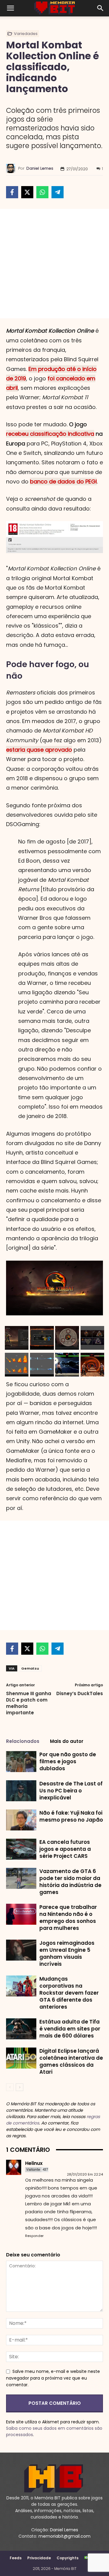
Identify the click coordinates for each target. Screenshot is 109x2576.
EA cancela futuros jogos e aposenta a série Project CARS (65, 1849)
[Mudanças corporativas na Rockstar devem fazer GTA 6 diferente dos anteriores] (21, 1986)
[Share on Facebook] (12, 192)
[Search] (101, 8)
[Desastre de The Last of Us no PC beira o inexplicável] (21, 1791)
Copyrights (68, 2558)
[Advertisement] (54, 264)
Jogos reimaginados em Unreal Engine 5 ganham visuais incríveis (67, 1953)
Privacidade (39, 2558)
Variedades (26, 34)
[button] (10, 8)
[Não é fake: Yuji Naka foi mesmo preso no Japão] (21, 1820)
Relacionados (23, 1741)
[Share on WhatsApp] (42, 192)
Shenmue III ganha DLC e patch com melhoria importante (29, 1703)
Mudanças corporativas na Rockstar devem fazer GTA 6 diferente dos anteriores (69, 1993)
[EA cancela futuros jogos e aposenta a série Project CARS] (21, 1849)
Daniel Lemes (40, 168)
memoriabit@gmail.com (64, 2536)
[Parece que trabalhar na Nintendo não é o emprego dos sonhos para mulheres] (21, 1914)
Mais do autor (67, 1741)
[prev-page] (10, 2087)
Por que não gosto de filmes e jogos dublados (68, 1761)
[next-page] (20, 2087)
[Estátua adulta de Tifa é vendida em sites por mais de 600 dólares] (21, 2029)
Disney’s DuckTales (80, 1693)
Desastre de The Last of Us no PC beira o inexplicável (71, 1791)
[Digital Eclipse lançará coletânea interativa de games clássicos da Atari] (21, 2058)
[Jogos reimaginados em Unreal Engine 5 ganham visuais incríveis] (21, 1950)
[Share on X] (27, 192)
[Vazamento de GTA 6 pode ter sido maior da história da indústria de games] (21, 1878)
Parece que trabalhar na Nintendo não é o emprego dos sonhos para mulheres (68, 1918)
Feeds (16, 2558)
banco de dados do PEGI (63, 481)
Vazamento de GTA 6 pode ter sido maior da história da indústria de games (70, 1882)
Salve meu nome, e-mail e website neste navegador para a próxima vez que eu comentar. (53, 2378)
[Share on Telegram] (58, 192)
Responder (34, 2236)
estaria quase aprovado (39, 750)
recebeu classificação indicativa (50, 434)
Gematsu (30, 1668)
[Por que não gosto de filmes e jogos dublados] (21, 1762)
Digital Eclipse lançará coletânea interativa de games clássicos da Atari (71, 2061)
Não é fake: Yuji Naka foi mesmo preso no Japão (71, 1816)
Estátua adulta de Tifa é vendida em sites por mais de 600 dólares (70, 2029)
